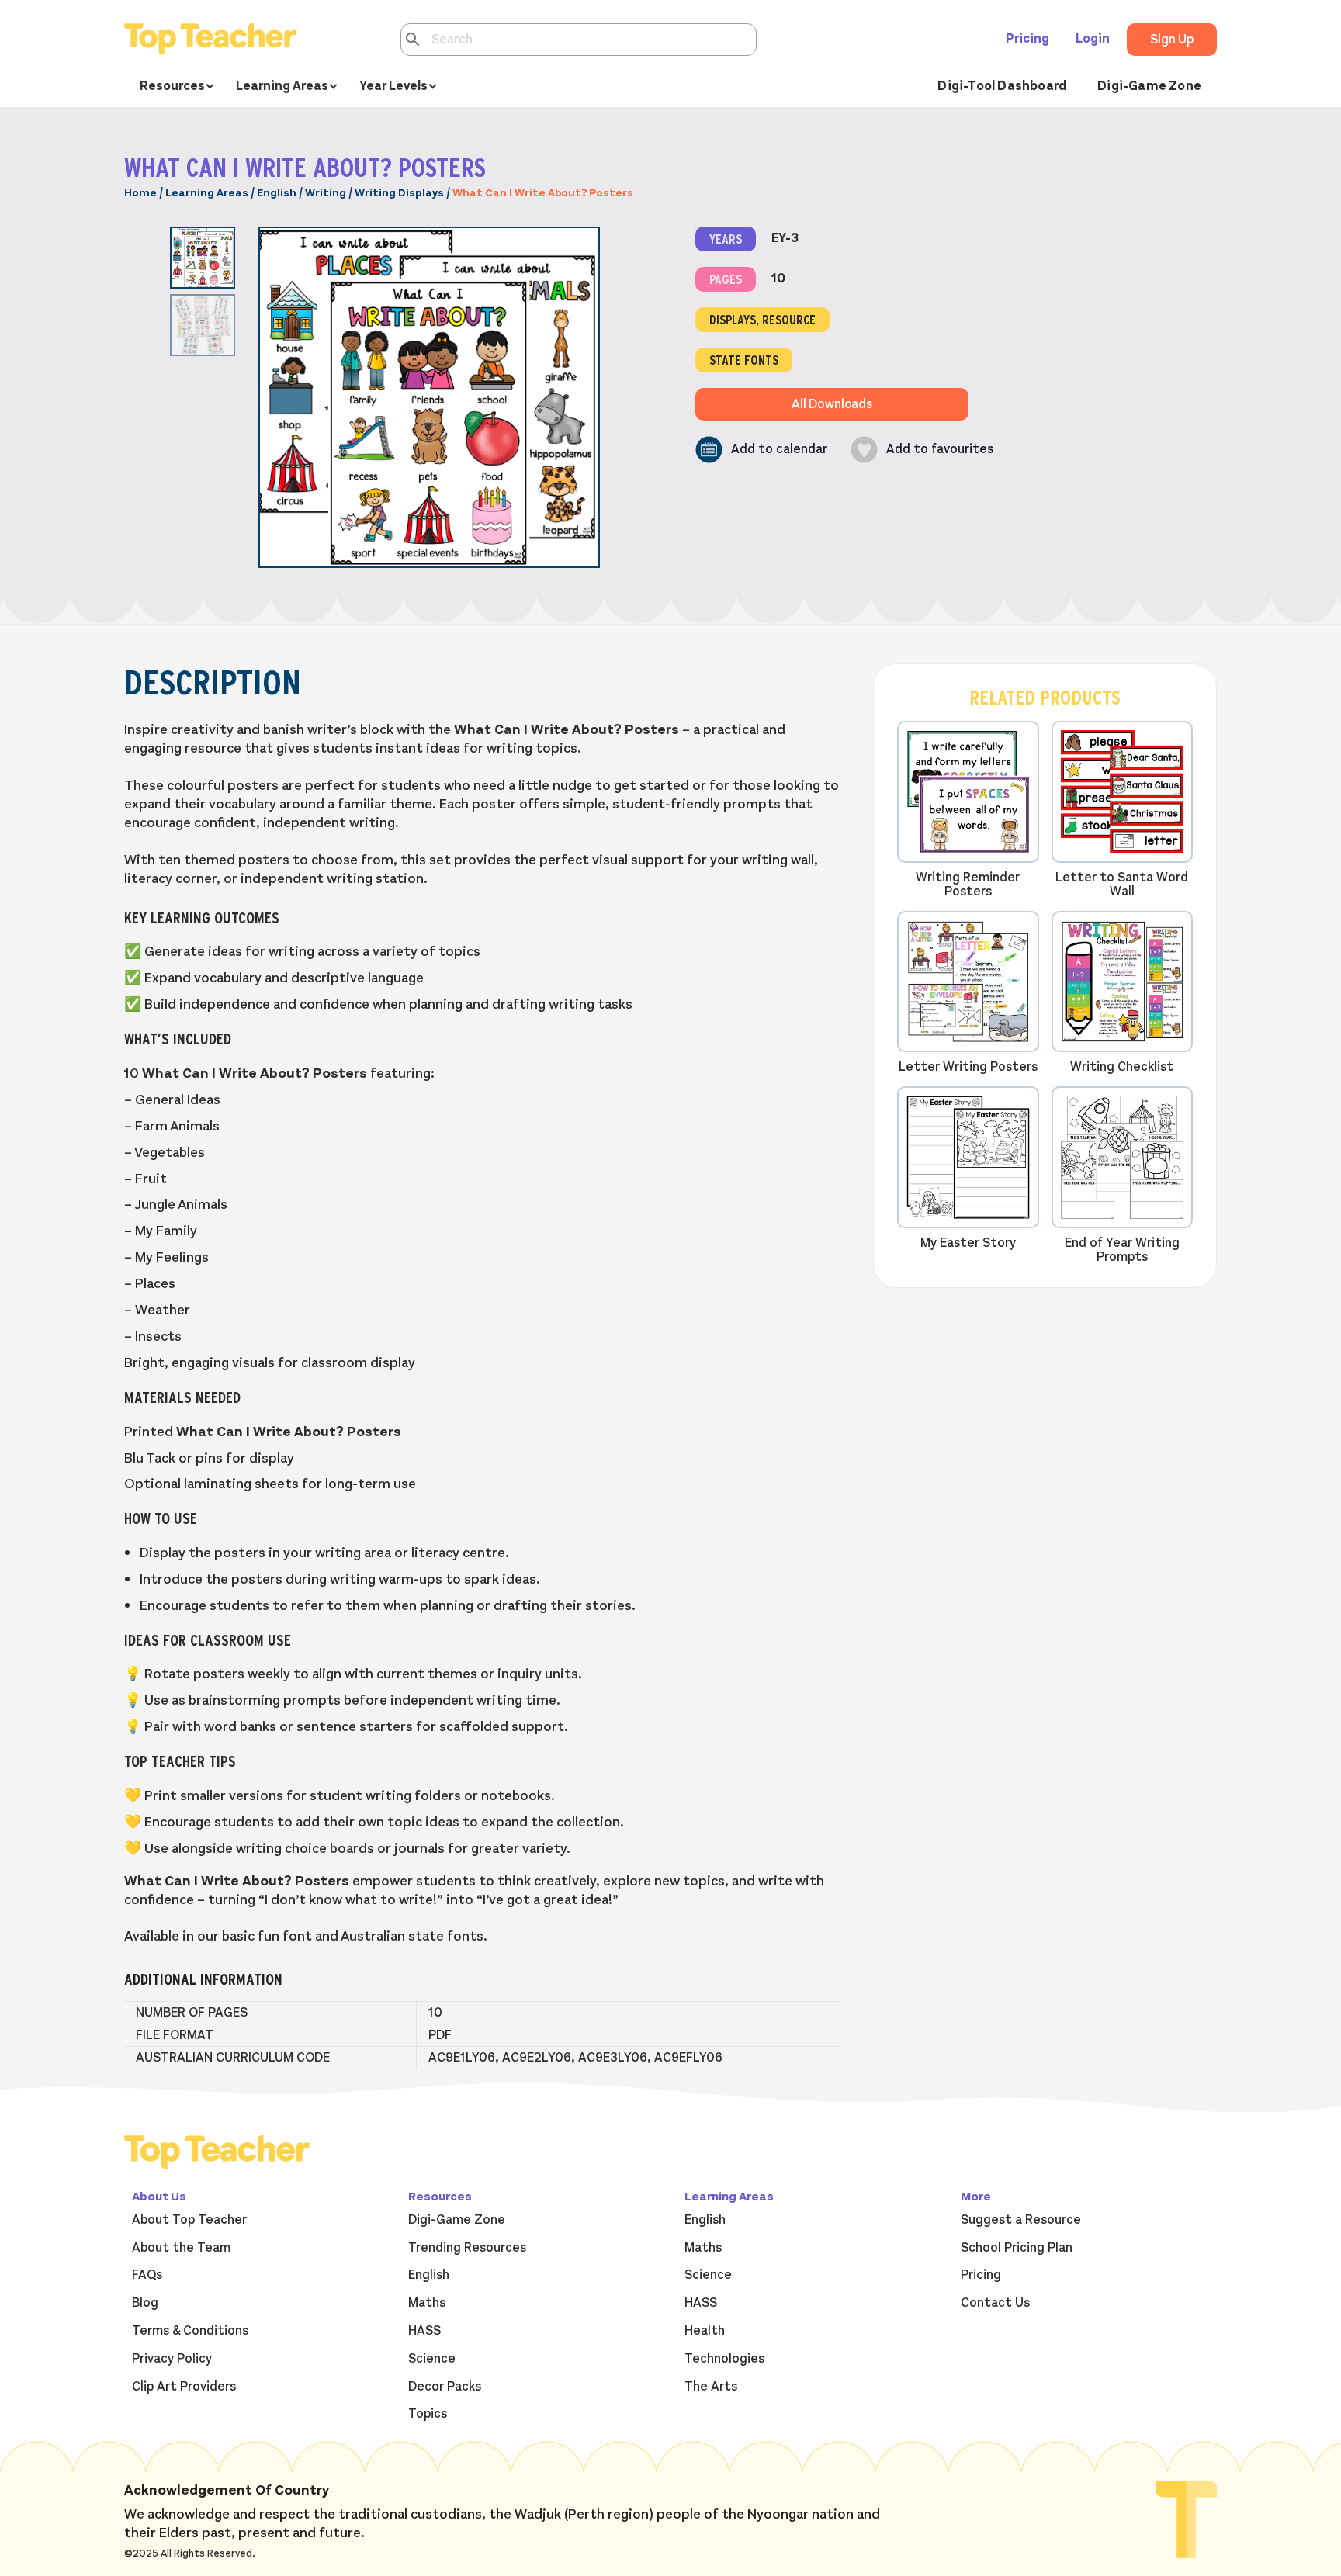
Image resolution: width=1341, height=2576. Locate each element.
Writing (326, 193)
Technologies (724, 2359)
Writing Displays (399, 193)
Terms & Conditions (190, 2331)
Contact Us (995, 2303)
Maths (427, 2303)
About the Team (181, 2248)
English (277, 193)
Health (705, 2331)
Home (140, 193)
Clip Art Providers (184, 2387)
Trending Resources (467, 2248)
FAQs (147, 2275)
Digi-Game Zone (1149, 86)
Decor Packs (445, 2387)
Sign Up (1172, 40)
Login (1093, 39)
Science (432, 2359)
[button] (761, 450)
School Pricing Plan (1017, 2248)
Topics (428, 2414)
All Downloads (832, 404)
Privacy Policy (172, 2359)
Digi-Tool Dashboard (1002, 86)
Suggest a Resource (1021, 2220)
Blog (145, 2303)
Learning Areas (207, 193)
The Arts (711, 2387)
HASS (424, 2331)
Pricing (1027, 39)
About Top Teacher (189, 2220)
